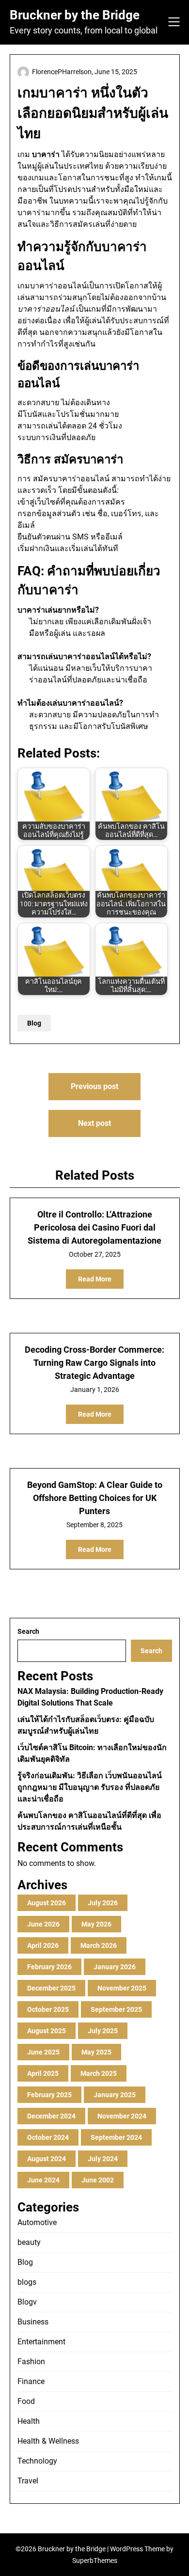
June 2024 (43, 2180)
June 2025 (43, 2052)
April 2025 (43, 2073)
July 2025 (103, 2031)
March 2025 (99, 2073)
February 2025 (49, 2095)
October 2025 (48, 2009)
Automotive (37, 2222)
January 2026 (115, 1967)
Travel (28, 2481)
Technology (37, 2461)
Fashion (31, 2362)
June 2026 (43, 1924)
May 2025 (96, 2052)
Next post (94, 1123)
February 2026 (49, 1967)
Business (33, 2322)
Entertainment (41, 2342)
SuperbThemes (95, 2560)
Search (28, 1631)
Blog (34, 1023)
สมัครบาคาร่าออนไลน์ (71, 479)
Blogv (27, 2302)
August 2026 (47, 1903)
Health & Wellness (48, 2441)
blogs (27, 2282)
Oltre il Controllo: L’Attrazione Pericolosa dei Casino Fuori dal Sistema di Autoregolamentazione (94, 1227)
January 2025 (115, 2095)
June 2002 (98, 2180)
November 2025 (122, 1988)
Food (26, 2401)
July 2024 (103, 2159)
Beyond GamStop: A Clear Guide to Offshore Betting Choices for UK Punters (95, 1498)
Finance (31, 2381)
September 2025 (116, 2009)
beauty (29, 2242)
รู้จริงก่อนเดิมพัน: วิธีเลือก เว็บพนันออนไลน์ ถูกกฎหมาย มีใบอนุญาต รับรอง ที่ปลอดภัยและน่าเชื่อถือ (90, 1787)
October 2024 (48, 2137)
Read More (95, 1279)
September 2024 (116, 2137)
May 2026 (96, 1924)
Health (29, 2421)
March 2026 (99, 1945)
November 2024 (122, 2116)
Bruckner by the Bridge (75, 15)
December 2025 (51, 1988)
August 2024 (47, 2159)
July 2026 (103, 1903)
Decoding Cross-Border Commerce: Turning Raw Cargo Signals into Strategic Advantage (94, 1363)
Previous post (94, 1086)
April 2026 (43, 1945)
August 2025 (47, 2031)
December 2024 (51, 2116)
